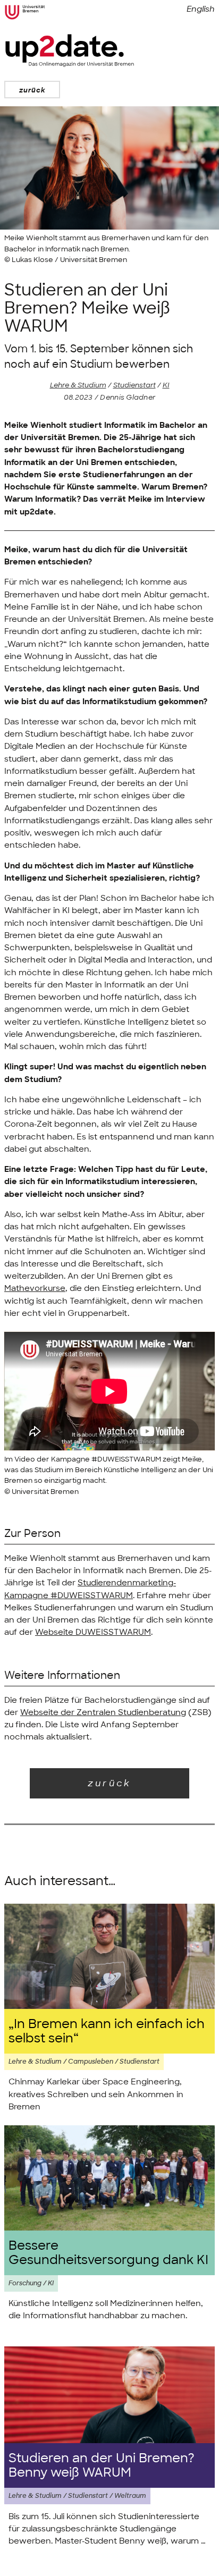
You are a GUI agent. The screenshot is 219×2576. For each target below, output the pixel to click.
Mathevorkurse (35, 1288)
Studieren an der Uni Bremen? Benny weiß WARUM (102, 2465)
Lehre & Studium (78, 385)
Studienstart (134, 385)
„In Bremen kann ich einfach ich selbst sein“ (107, 2031)
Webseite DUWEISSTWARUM (93, 1632)
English (201, 9)
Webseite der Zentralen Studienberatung (103, 1712)
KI (166, 385)
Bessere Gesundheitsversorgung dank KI (108, 2253)
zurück (32, 90)
